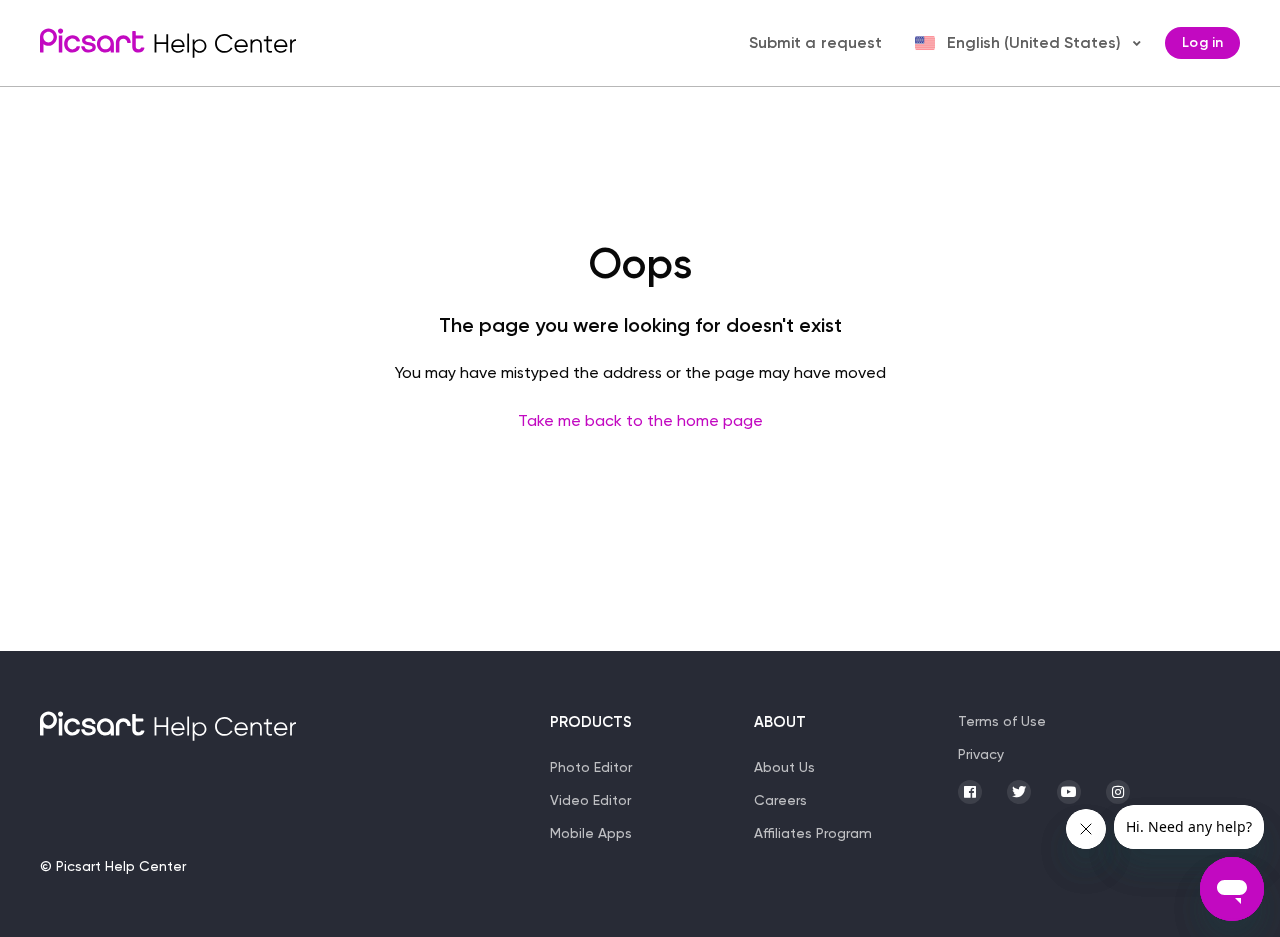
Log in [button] (1202, 42)
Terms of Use (1002, 721)
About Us (784, 767)
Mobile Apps (591, 833)
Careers (780, 800)
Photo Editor (591, 767)
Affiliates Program (813, 833)
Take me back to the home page (640, 420)
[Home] (168, 43)
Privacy (981, 754)
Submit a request (816, 42)
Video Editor (590, 800)
